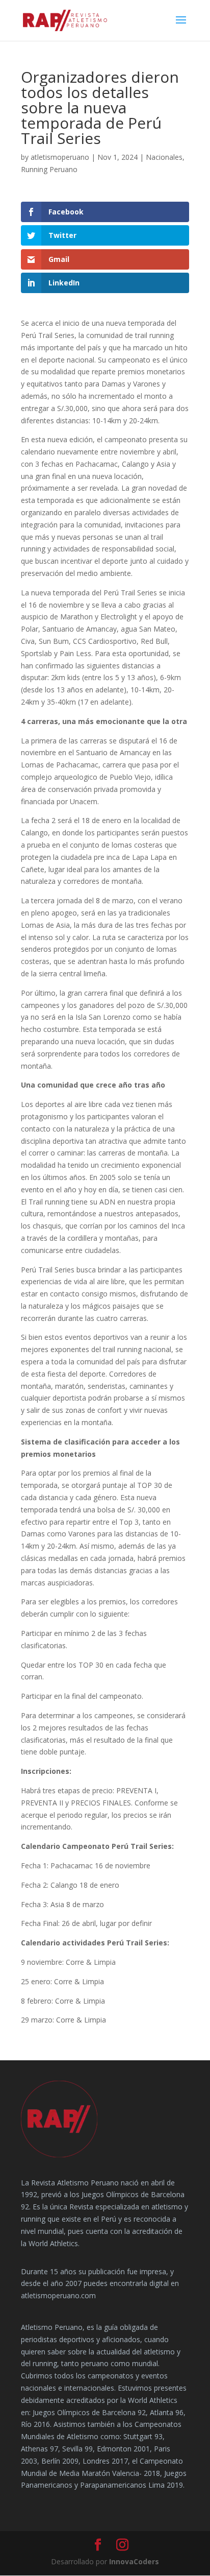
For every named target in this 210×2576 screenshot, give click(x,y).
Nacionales (164, 157)
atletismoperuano (60, 157)
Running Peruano (49, 169)
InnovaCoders (134, 2561)
